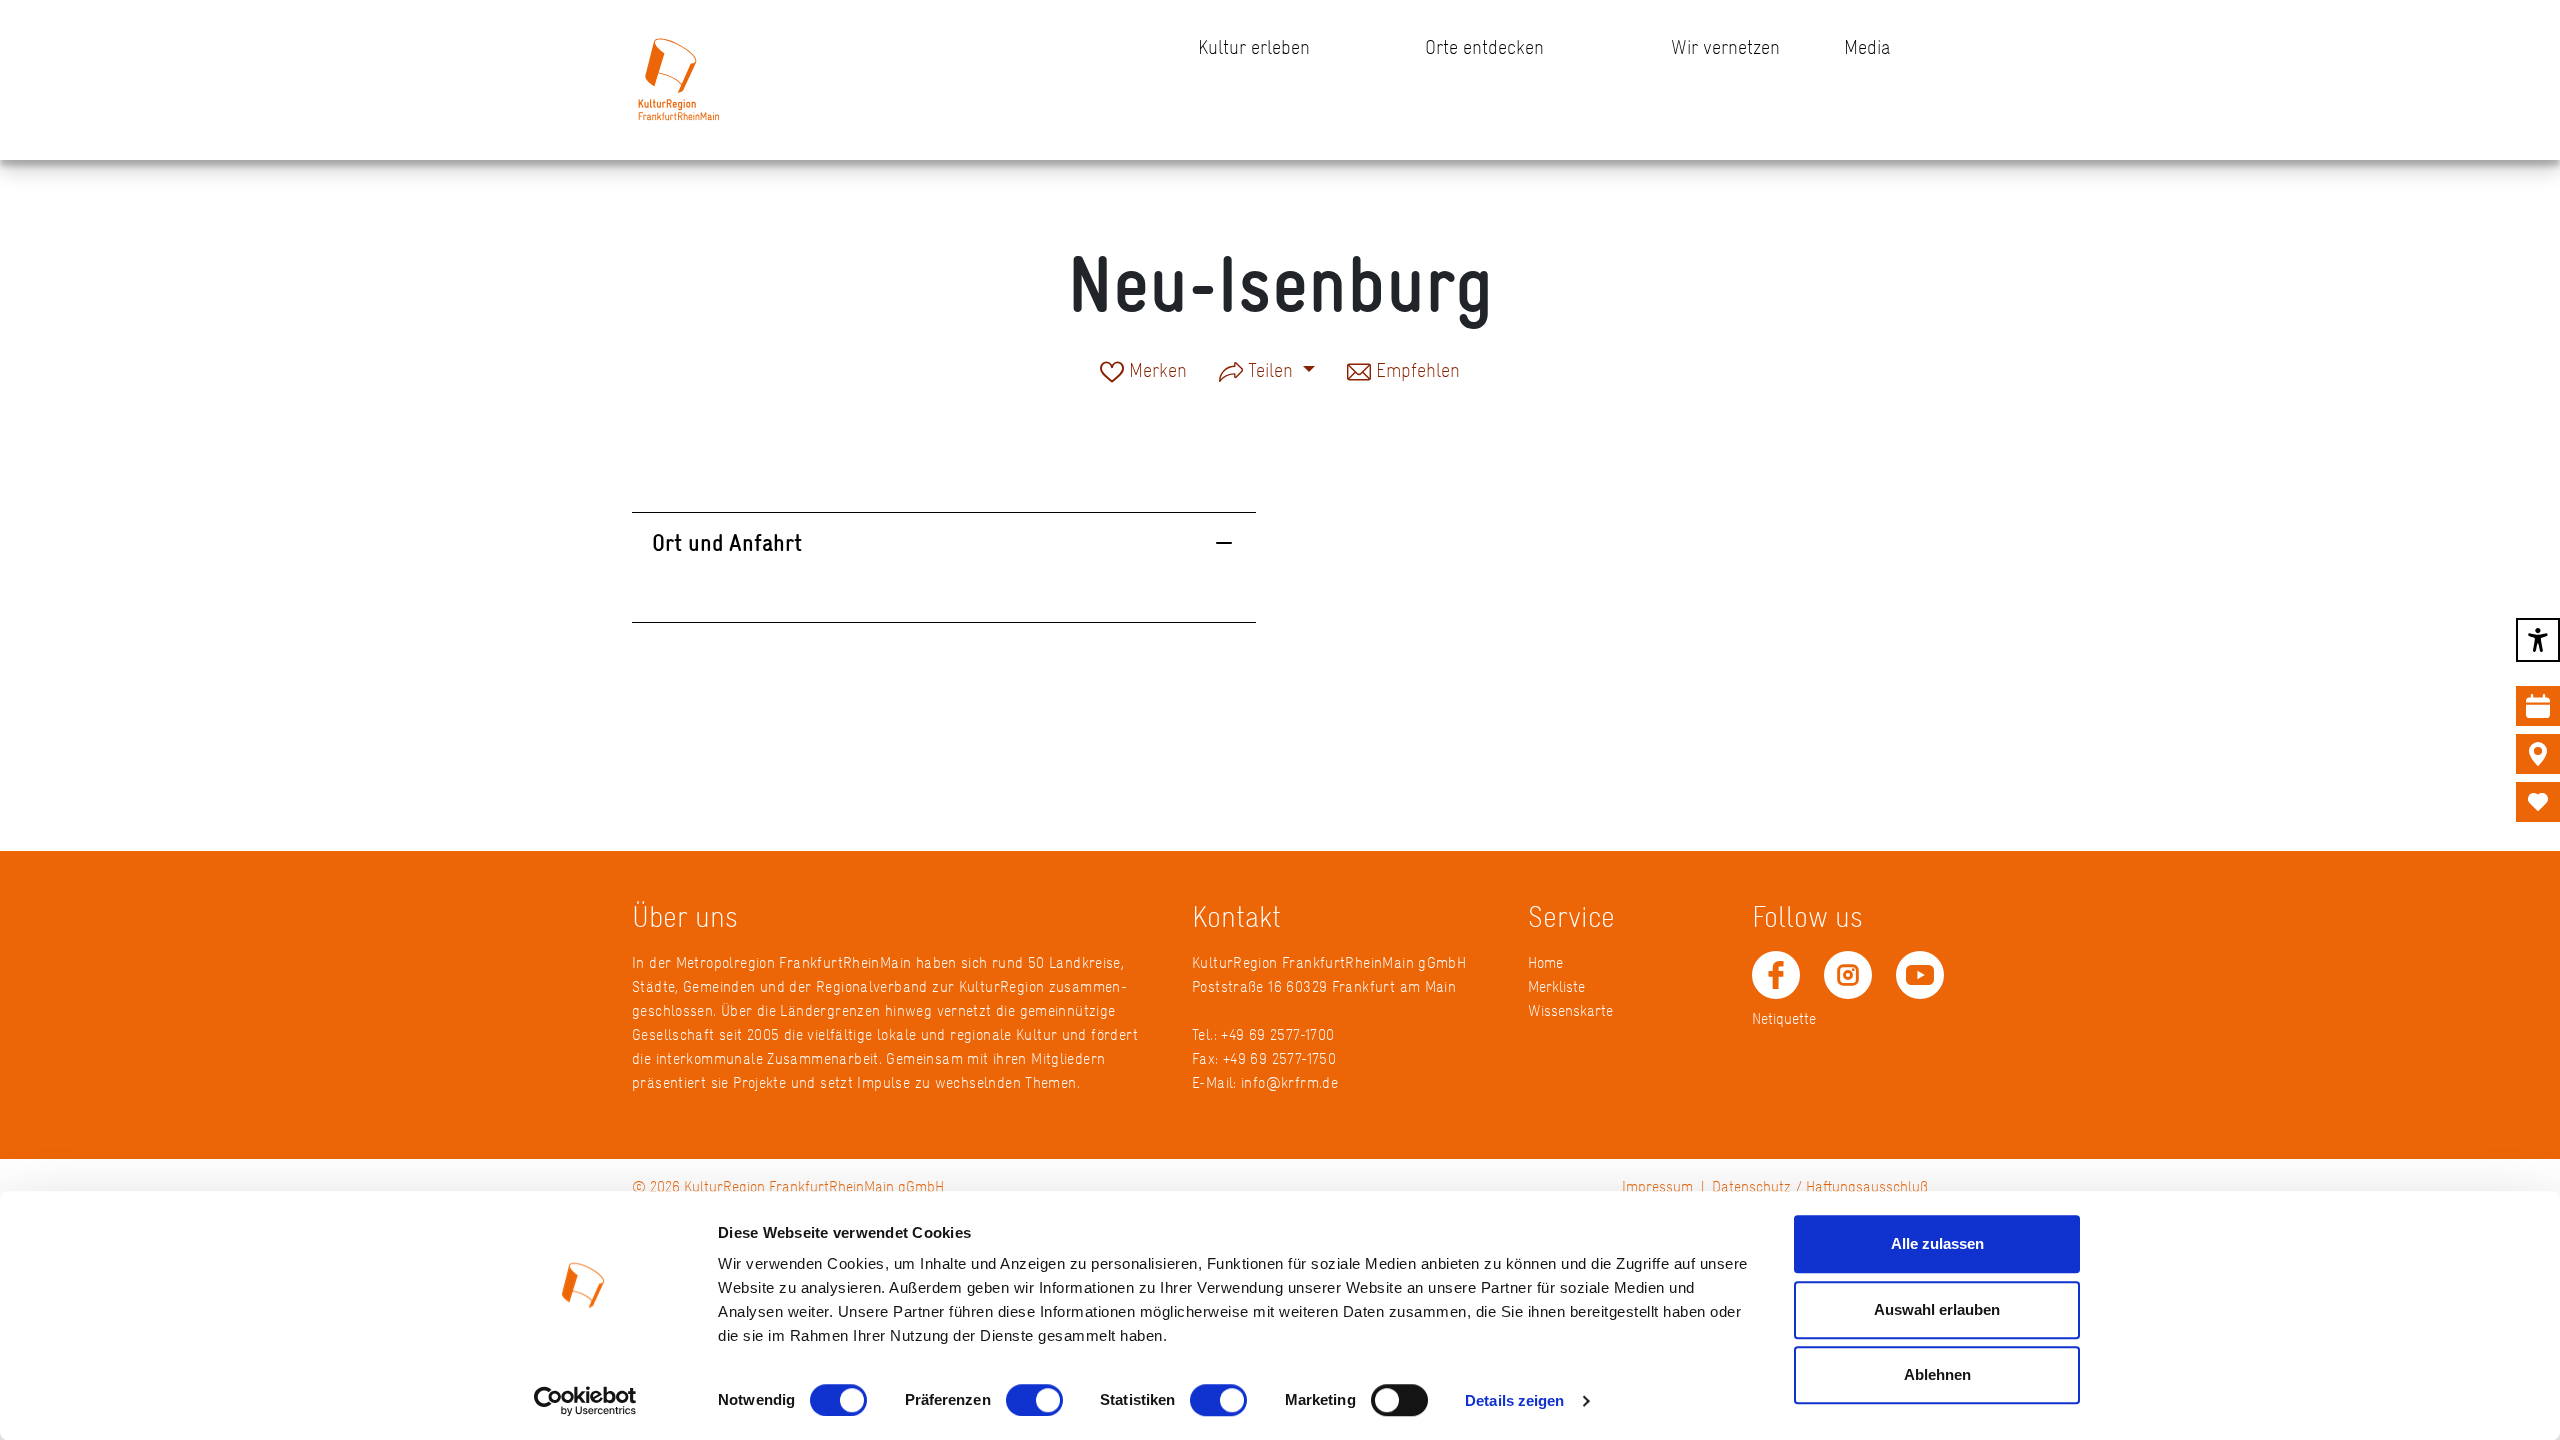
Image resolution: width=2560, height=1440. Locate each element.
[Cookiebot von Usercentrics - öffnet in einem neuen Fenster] (585, 1401)
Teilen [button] (1270, 370)
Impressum (1657, 1186)
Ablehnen (1937, 1374)
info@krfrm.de (1289, 1082)
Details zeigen (1514, 1400)
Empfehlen (1415, 372)
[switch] (1034, 1400)
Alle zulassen (1937, 1243)
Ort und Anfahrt (727, 542)
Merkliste (1556, 986)
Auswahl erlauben (1937, 1309)
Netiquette (1784, 1018)
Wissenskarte (1570, 1010)
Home (1545, 962)
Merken (1155, 372)
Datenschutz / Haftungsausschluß (1820, 1186)
